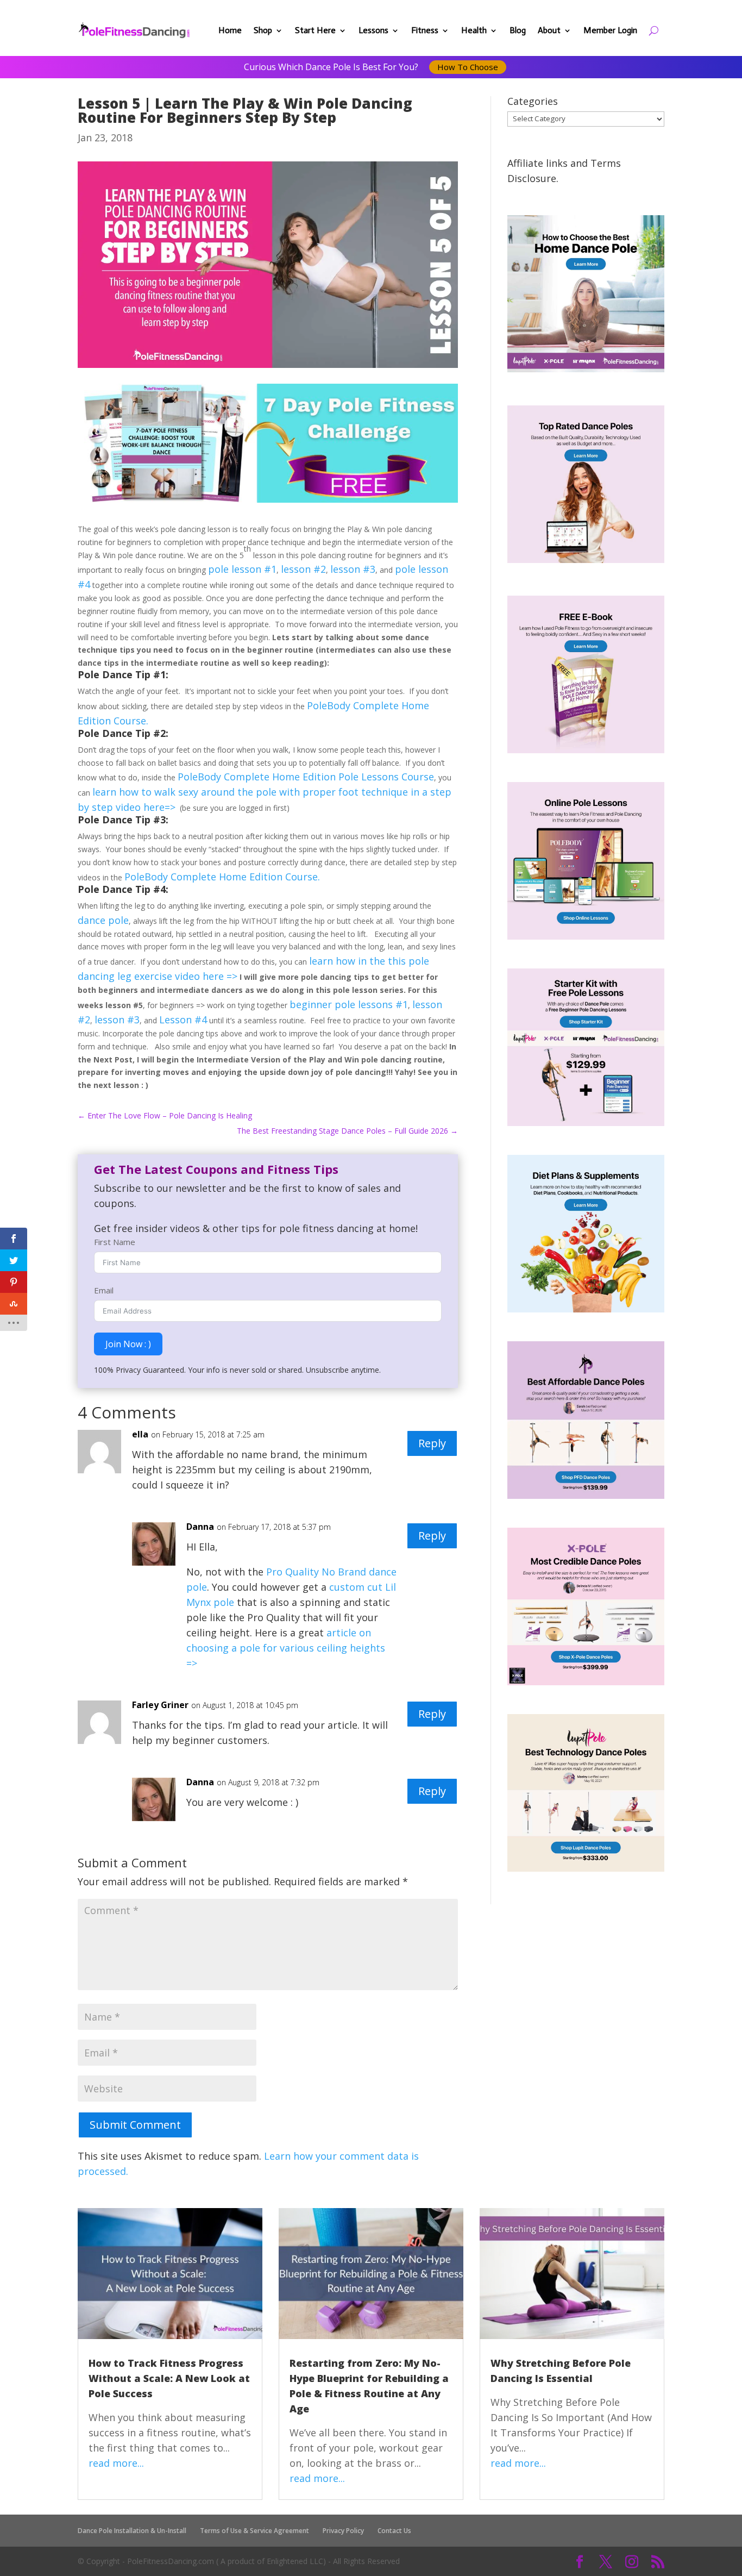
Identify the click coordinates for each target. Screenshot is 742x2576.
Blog (518, 30)
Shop (263, 30)
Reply (432, 1443)
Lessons (373, 30)
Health (474, 30)
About (549, 30)
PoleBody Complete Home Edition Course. (222, 877)
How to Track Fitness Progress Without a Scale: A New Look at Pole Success (169, 2378)
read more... (116, 2463)
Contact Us (394, 2531)
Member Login (610, 30)
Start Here (315, 30)
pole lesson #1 (242, 569)
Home (230, 30)
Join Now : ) (128, 1344)
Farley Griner (160, 1705)
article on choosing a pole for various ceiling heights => (286, 1648)
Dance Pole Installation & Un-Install (132, 2531)
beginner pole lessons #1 (349, 1004)
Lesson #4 (183, 1020)
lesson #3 (353, 569)
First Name (115, 1242)
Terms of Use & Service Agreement (254, 2531)
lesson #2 (303, 569)
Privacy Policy (343, 2531)
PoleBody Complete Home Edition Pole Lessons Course (306, 777)
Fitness (425, 30)
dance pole (103, 920)
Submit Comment (135, 2125)
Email (104, 1290)
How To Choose (468, 67)
